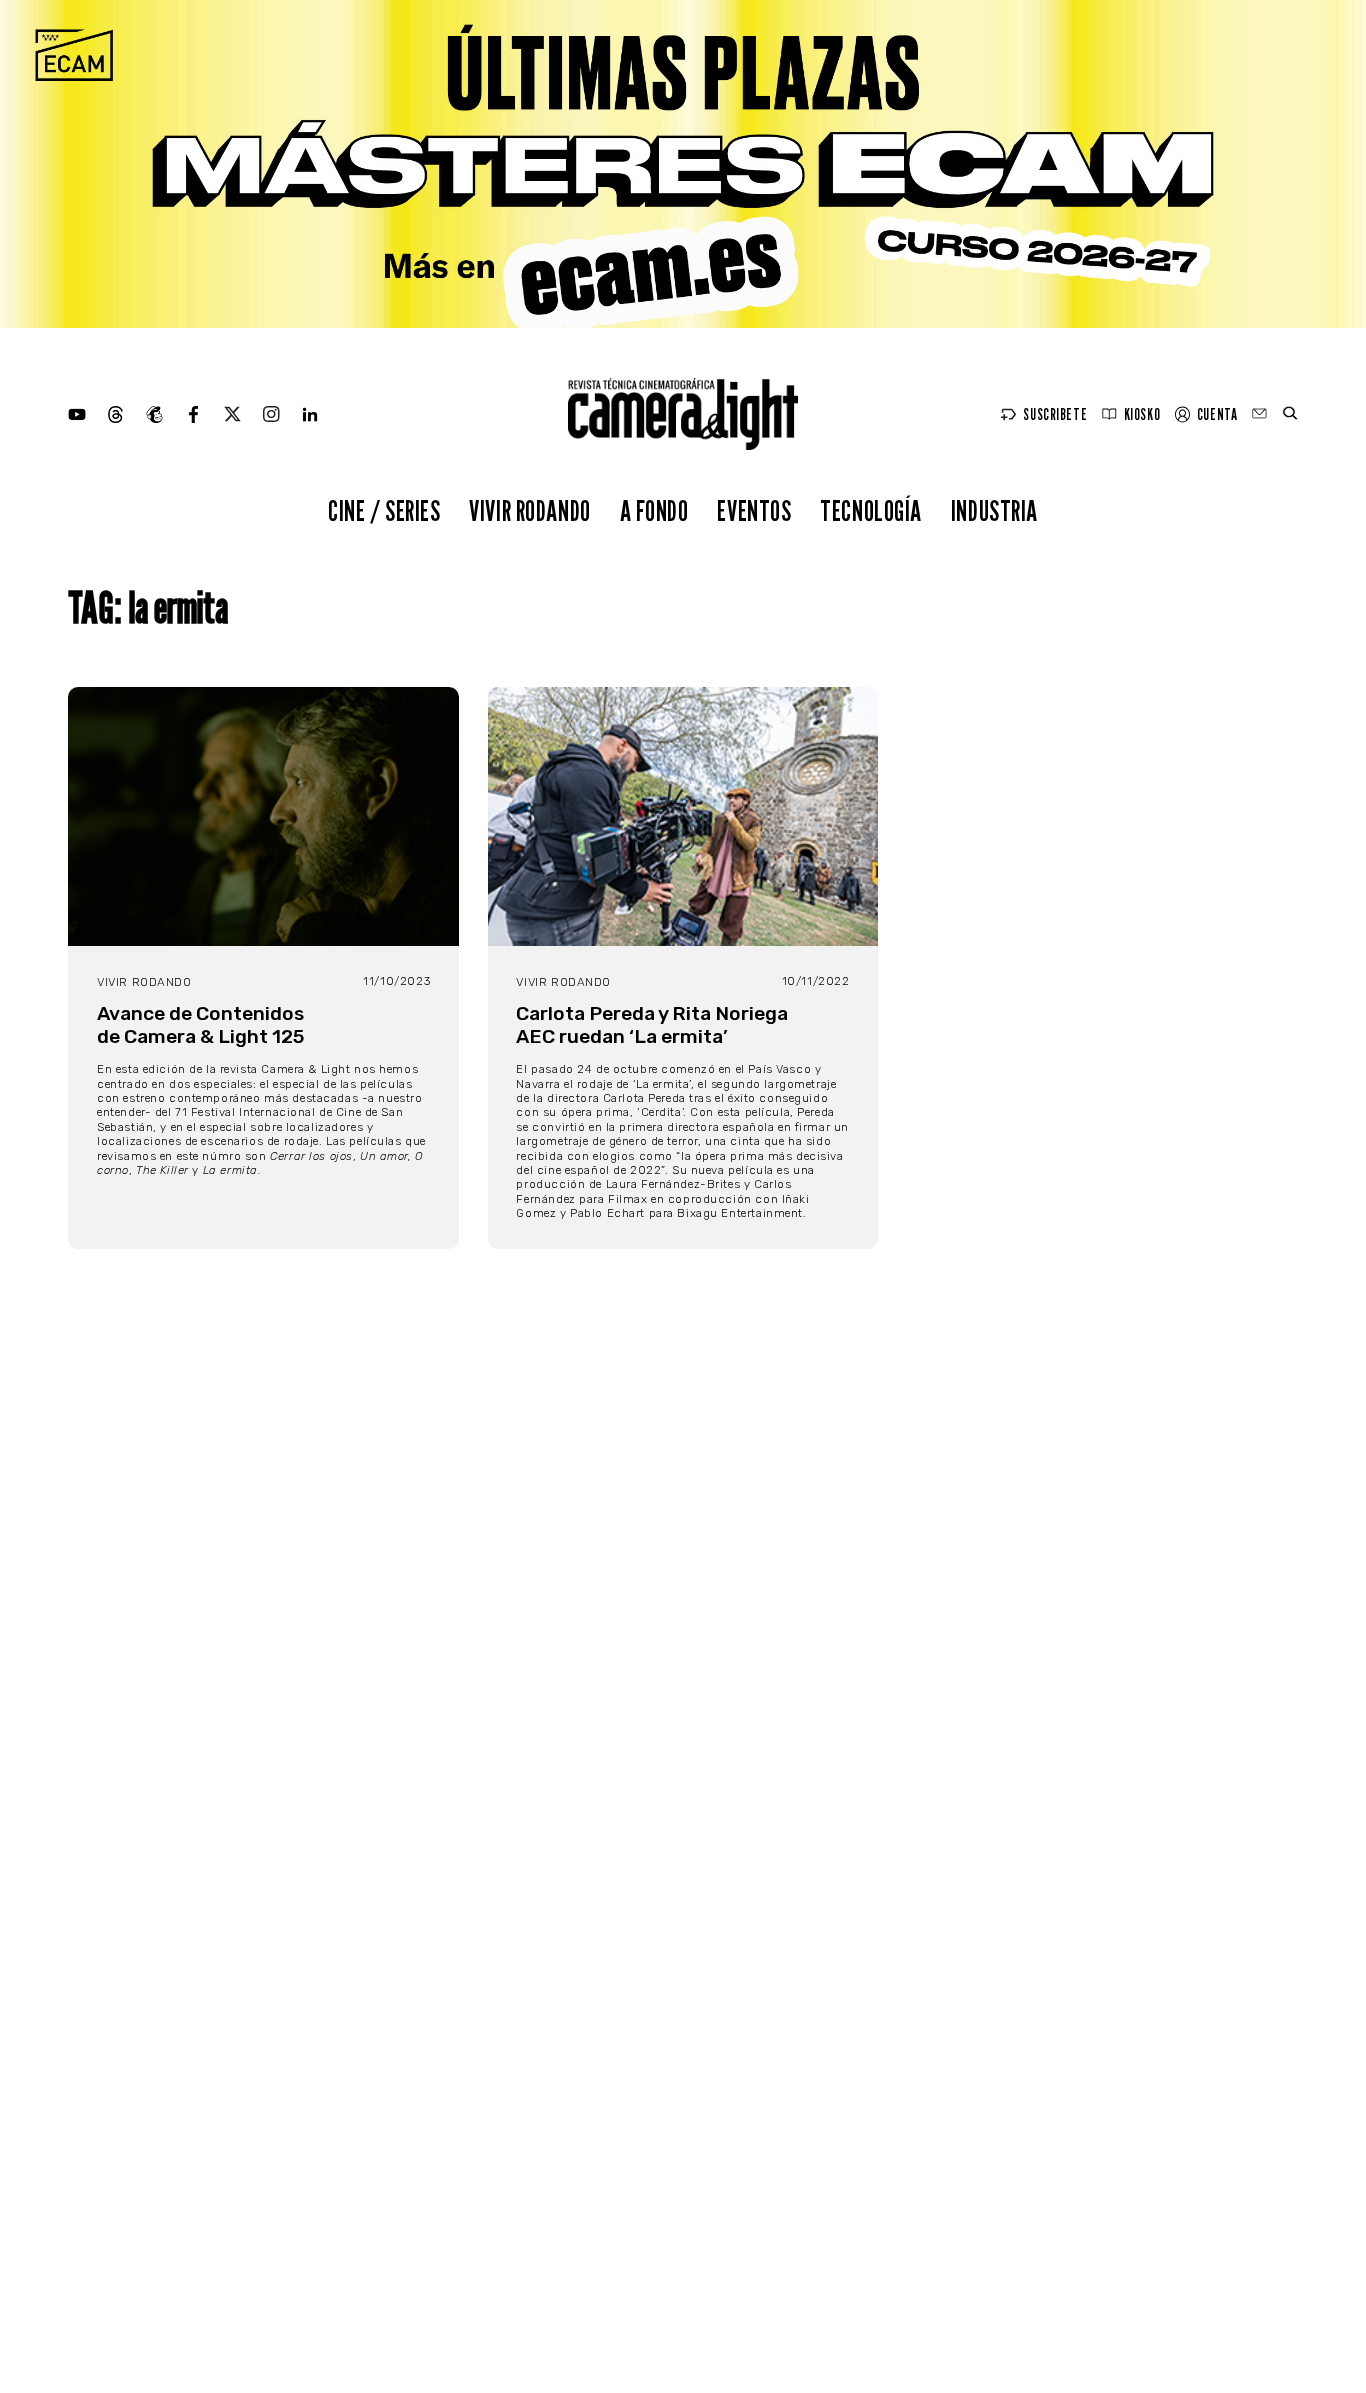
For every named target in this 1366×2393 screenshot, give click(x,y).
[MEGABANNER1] (683, 164)
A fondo (654, 510)
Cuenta (1217, 414)
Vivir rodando (530, 510)
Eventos (754, 510)
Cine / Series (384, 510)
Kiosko (1142, 414)
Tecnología (871, 510)
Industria (994, 510)
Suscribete (1055, 414)
